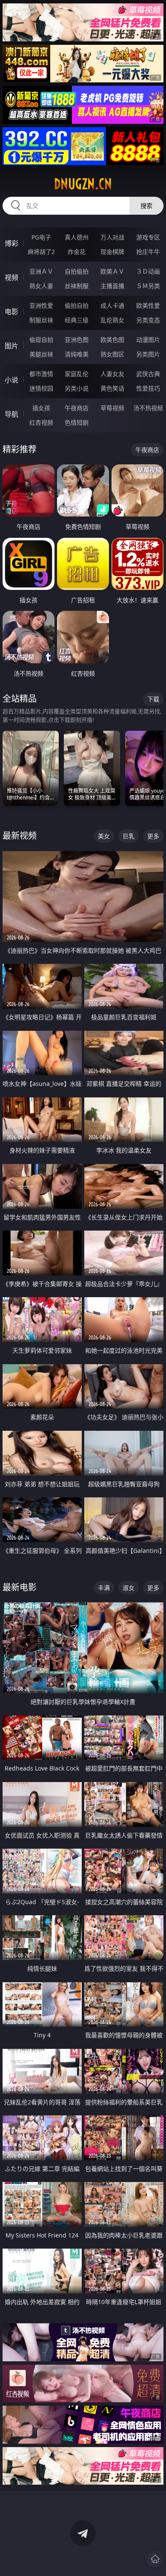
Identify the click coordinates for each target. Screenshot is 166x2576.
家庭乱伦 (77, 374)
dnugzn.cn (83, 184)
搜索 (146, 206)
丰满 (104, 1588)
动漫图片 (148, 340)
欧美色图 (112, 340)
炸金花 (77, 252)
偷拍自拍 (77, 305)
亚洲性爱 (41, 305)
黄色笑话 (112, 388)
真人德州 (77, 237)
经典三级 (77, 320)
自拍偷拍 (77, 271)
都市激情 (41, 374)
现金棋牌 (112, 252)
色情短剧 (77, 422)
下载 (153, 699)
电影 (11, 312)
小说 (11, 380)
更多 (153, 836)
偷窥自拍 (41, 340)
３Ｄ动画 (148, 271)
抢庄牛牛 (148, 252)
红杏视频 (41, 422)
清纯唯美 (77, 354)
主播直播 (112, 286)
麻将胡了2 (41, 252)
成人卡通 (112, 305)
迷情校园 (41, 388)
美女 (104, 836)
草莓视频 (112, 408)
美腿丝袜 (41, 354)
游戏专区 (148, 237)
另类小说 (77, 388)
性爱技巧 (148, 388)
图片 (11, 346)
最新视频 (20, 836)
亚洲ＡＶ (41, 271)
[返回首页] (155, 2559)
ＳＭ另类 (148, 286)
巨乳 (129, 836)
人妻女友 (112, 374)
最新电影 (20, 1587)
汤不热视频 (148, 408)
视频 (11, 277)
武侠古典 (148, 374)
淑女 (129, 1588)
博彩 (11, 243)
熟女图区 (112, 354)
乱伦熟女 (112, 320)
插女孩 (41, 408)
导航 (11, 414)
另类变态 (148, 320)
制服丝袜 (41, 320)
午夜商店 (77, 408)
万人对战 (112, 237)
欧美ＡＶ (112, 271)
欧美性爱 (148, 305)
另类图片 (148, 354)
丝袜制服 (77, 286)
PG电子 (41, 237)
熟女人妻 (41, 286)
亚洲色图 (77, 340)
